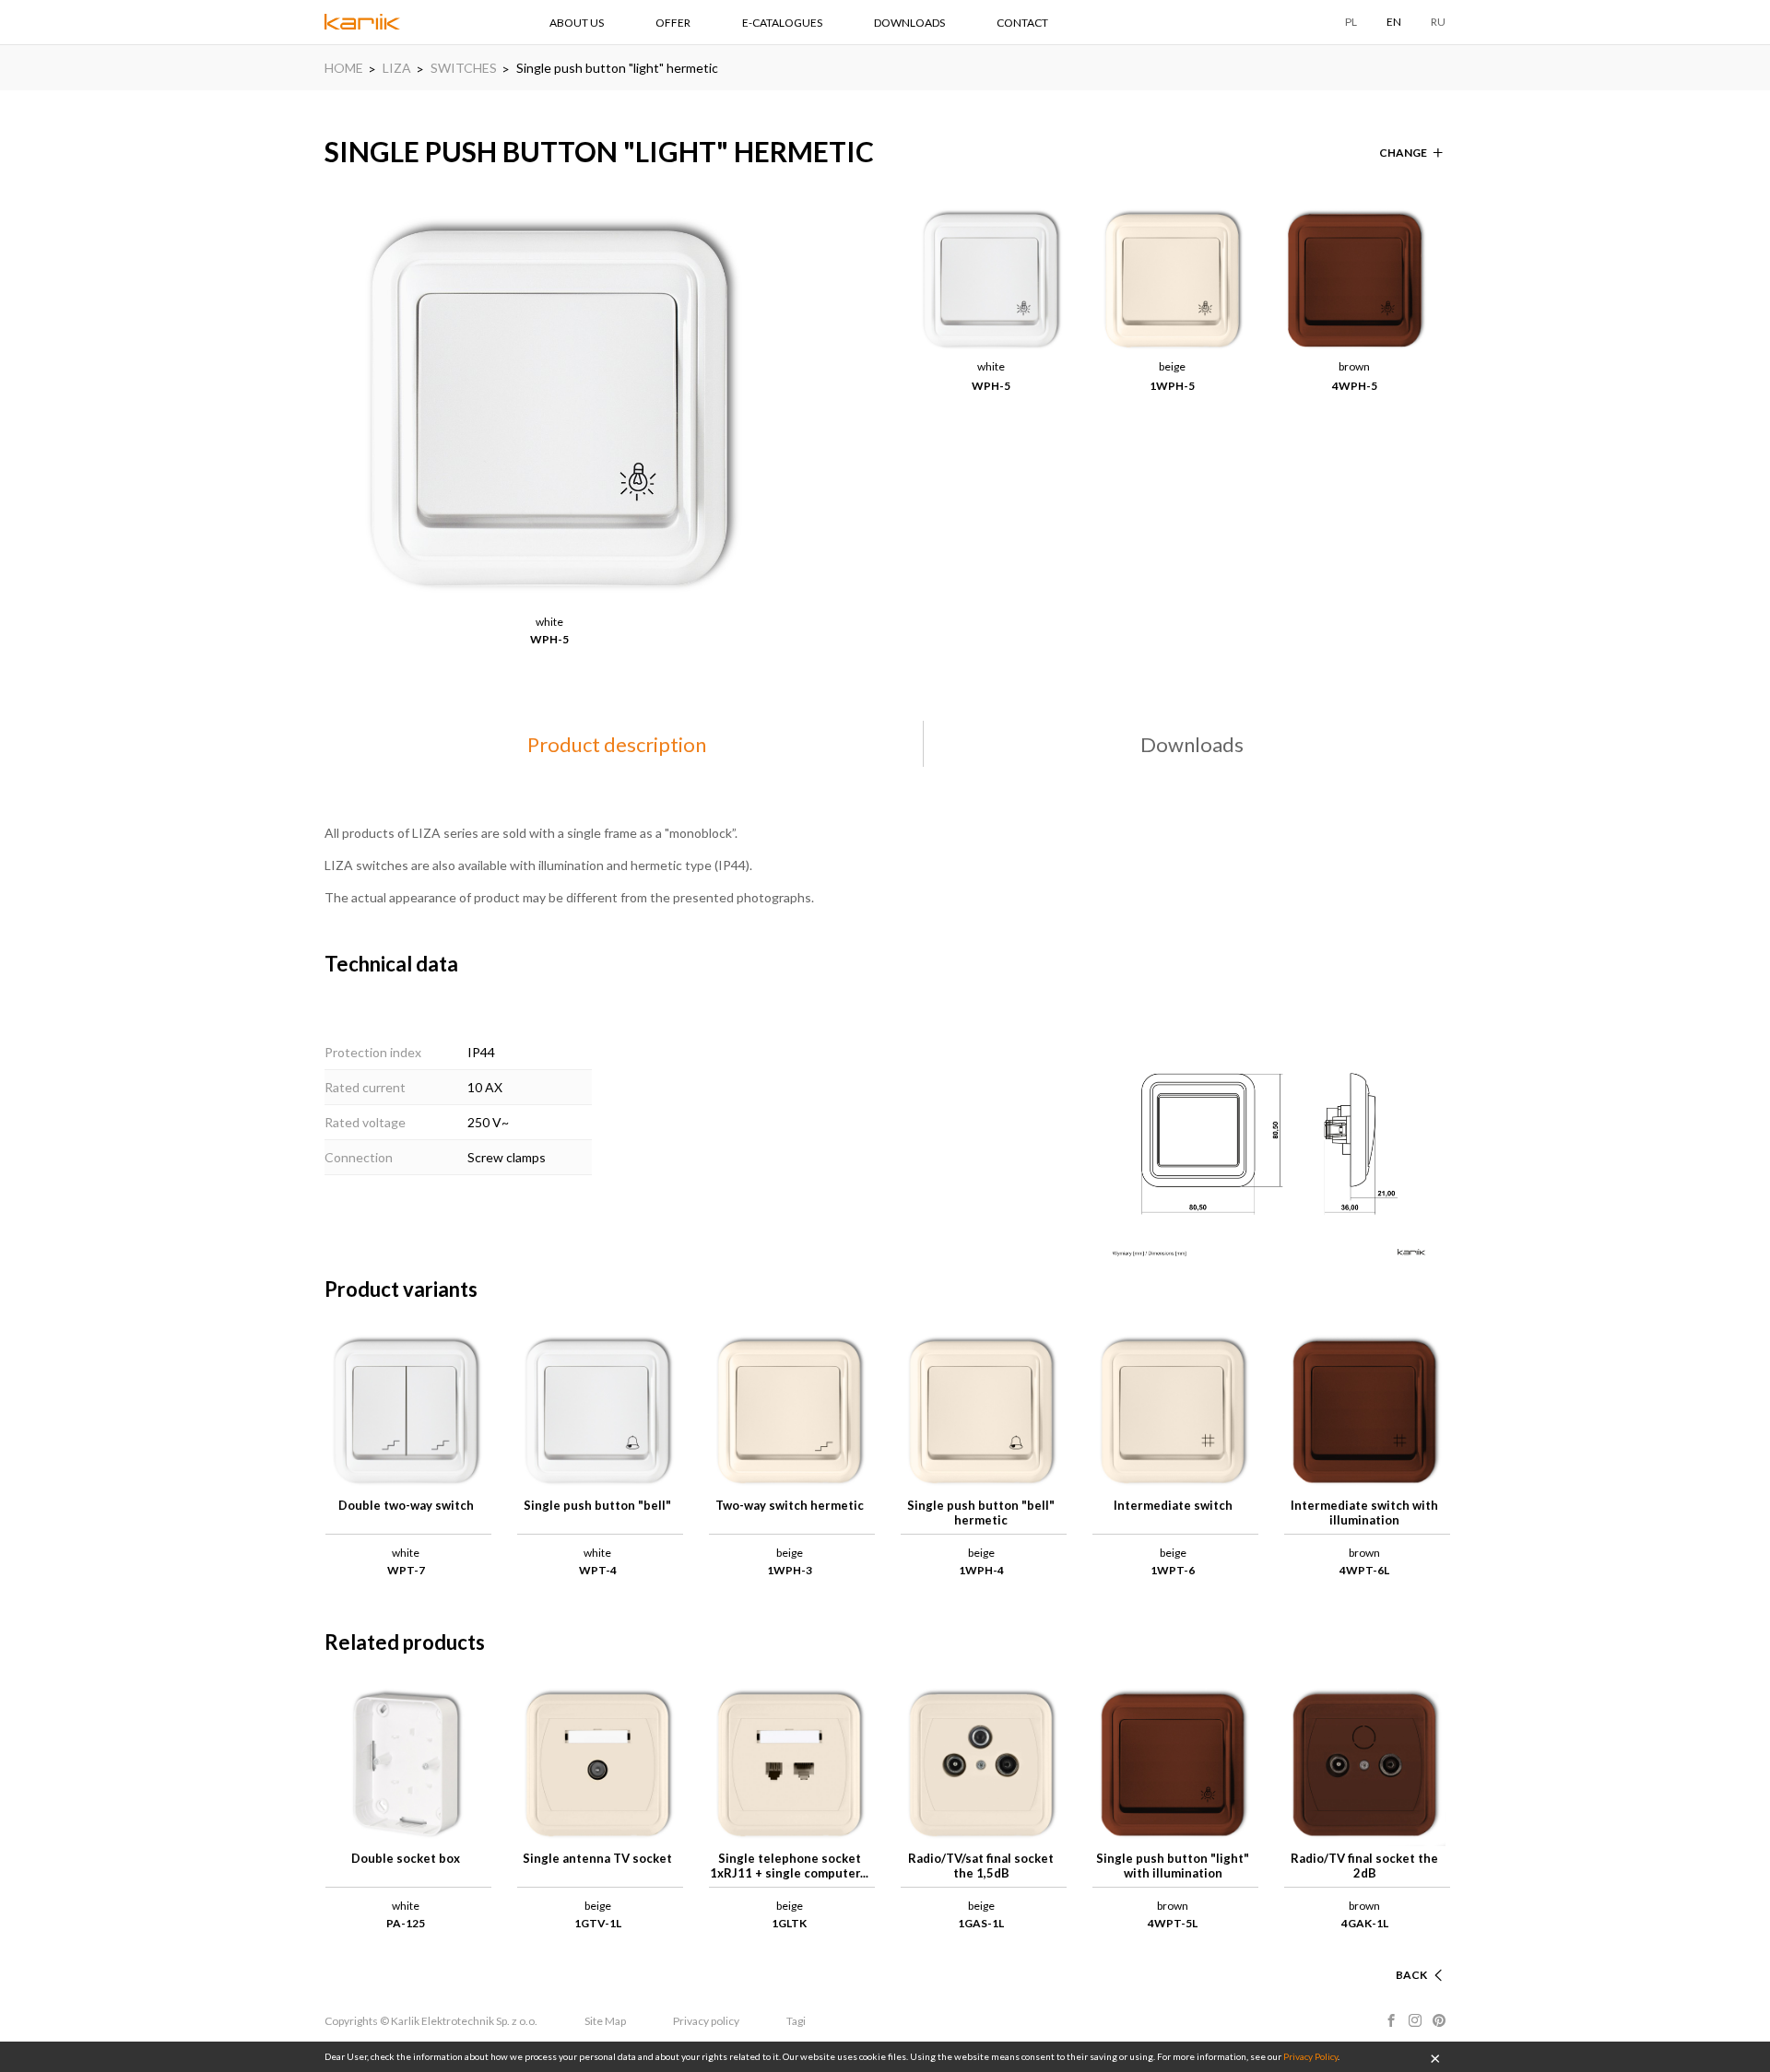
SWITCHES (464, 68)
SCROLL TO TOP (1383, 1953)
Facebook (1391, 2020)
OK (1435, 2057)
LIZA (397, 68)
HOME (344, 68)
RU (1438, 22)
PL (1351, 22)
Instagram (1415, 2020)
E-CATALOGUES (782, 23)
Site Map (605, 2021)
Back (1411, 1975)
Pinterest (1439, 2020)
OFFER (673, 23)
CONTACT (1022, 23)
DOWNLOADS (909, 23)
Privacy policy (706, 2021)
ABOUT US (577, 23)
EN (1394, 22)
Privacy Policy (1310, 2056)
